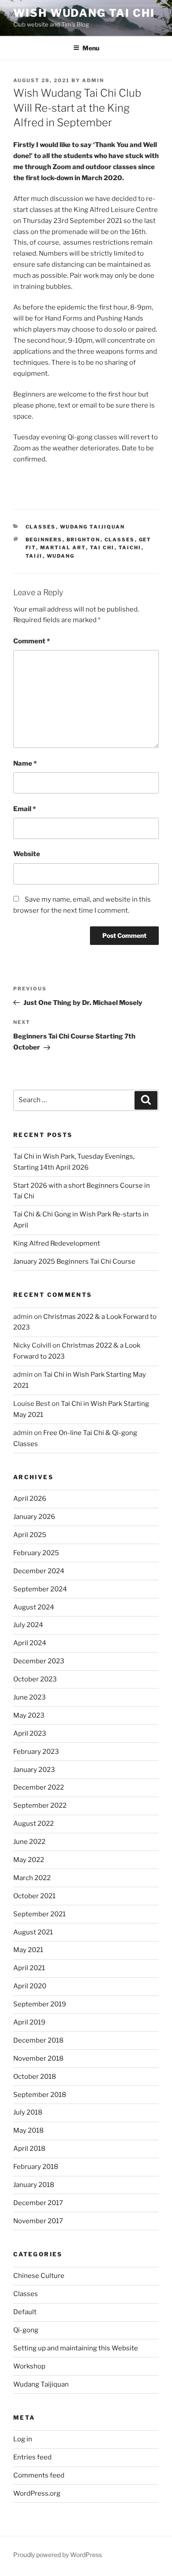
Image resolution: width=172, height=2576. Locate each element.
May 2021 (28, 1950)
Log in (23, 2439)
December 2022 (39, 1787)
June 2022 (29, 1842)
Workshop (29, 2366)
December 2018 (38, 2040)
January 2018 (34, 2185)
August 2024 (34, 1607)
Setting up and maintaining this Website (76, 2348)
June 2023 (30, 1697)
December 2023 (39, 1661)
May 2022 (29, 1860)
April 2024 (30, 1643)
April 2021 (29, 1968)
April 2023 (30, 1734)
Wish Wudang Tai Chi (84, 13)
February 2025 (36, 1553)
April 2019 (29, 2022)
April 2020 (30, 1986)
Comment (32, 641)
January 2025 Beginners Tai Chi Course (74, 1262)
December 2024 (39, 1571)
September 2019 (40, 2004)
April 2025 (30, 1535)
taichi (130, 548)
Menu (91, 48)
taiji (34, 556)
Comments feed (39, 2475)
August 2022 (34, 1824)
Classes (41, 527)
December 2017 (38, 2203)
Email (24, 809)
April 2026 (30, 1499)
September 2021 (39, 1914)
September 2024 (40, 1589)
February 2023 (36, 1752)
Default (25, 2312)
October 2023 (35, 1679)
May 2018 (28, 2130)
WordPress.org (37, 2493)
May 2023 (29, 1715)
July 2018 (28, 2112)
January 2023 (34, 1770)
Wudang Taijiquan (93, 527)
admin (93, 80)
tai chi (102, 548)
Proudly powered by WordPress (58, 2555)
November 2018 (38, 2059)
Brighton (84, 540)
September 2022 (40, 1805)
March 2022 (32, 1878)
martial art (63, 548)
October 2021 (34, 1896)
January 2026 (34, 1517)
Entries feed (32, 2457)
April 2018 (29, 2149)
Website (27, 854)
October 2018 (35, 2077)
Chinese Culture (39, 2276)
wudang (61, 556)
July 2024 (28, 1625)
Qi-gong (26, 2330)
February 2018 (36, 2167)
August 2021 (33, 1932)
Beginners (44, 540)
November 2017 (38, 2221)
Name (25, 763)
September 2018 (40, 2095)
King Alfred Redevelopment (57, 1243)
